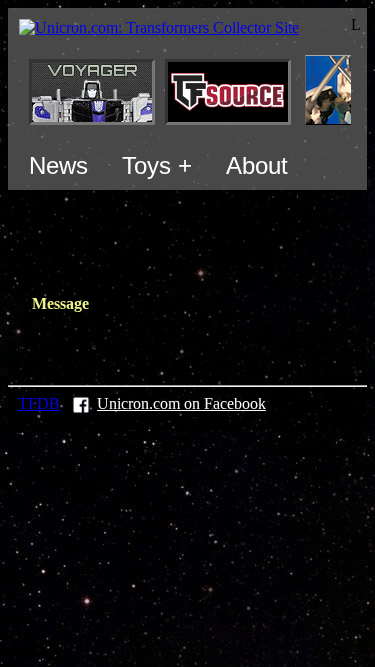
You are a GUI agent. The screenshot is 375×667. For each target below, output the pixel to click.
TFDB (39, 403)
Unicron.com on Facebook (181, 403)
